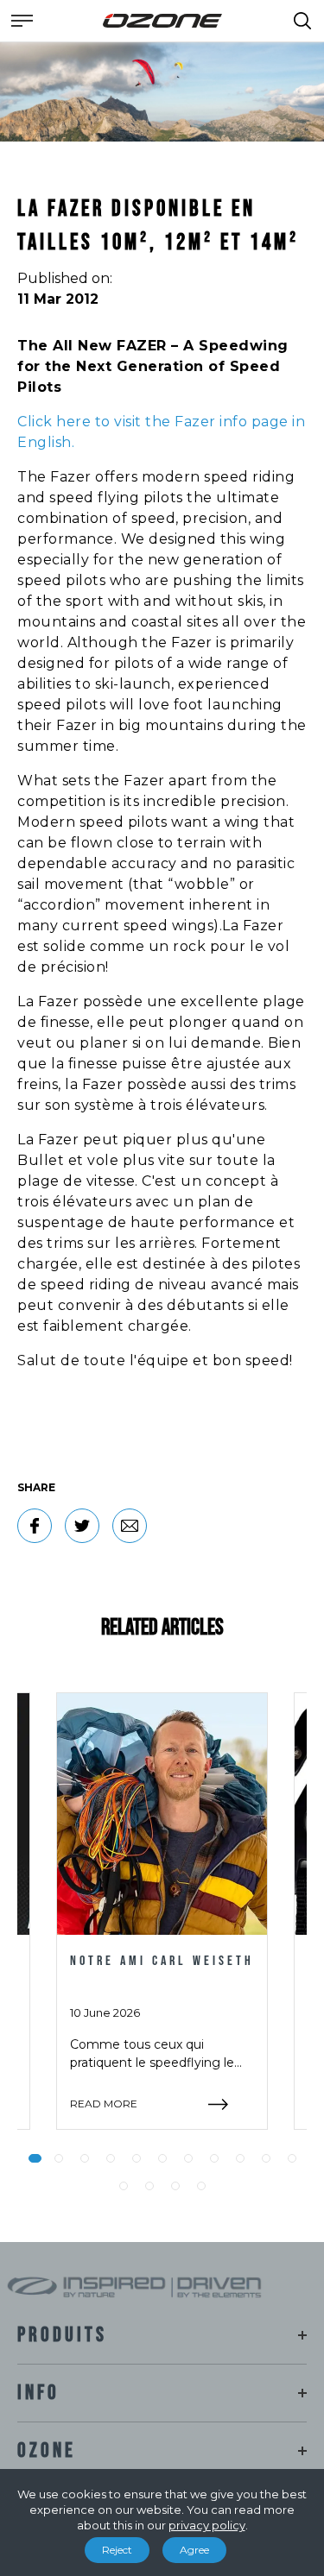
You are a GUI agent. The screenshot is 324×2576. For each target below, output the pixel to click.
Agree (194, 2550)
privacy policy (207, 2525)
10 (266, 2158)
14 (175, 2186)
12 (124, 2186)
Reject (117, 2550)
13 (149, 2186)
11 (292, 2158)
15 (201, 2186)
